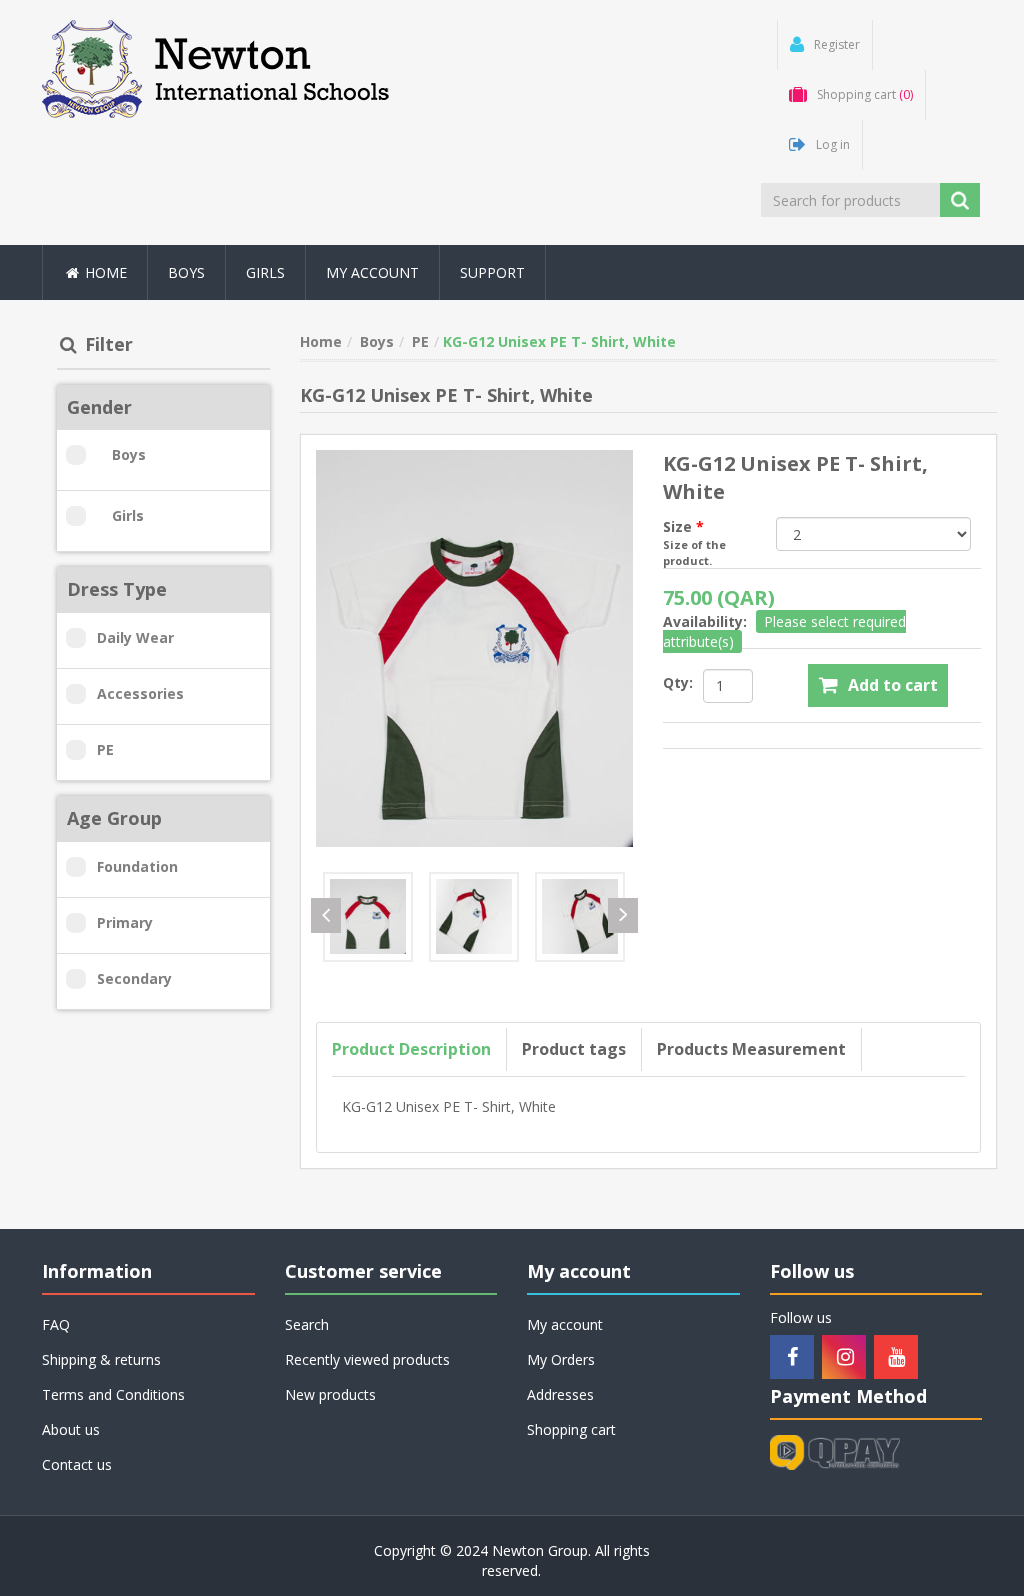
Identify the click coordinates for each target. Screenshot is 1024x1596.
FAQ (56, 1324)
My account (372, 272)
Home (104, 272)
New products (330, 1394)
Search (307, 1324)
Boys (129, 454)
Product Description (411, 1049)
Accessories (140, 693)
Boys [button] (186, 272)
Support (492, 272)
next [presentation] (623, 915)
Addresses (560, 1394)
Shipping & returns (101, 1359)
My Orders (561, 1359)
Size (679, 526)
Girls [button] (265, 272)
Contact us (77, 1464)
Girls (128, 515)
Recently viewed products (367, 1359)
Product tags (574, 1049)
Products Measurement (751, 1049)
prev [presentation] (326, 915)
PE (105, 749)
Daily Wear (135, 637)
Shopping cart (571, 1429)
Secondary (134, 978)
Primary (125, 922)
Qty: (678, 682)
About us (71, 1429)
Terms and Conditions (113, 1394)
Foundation (137, 866)
